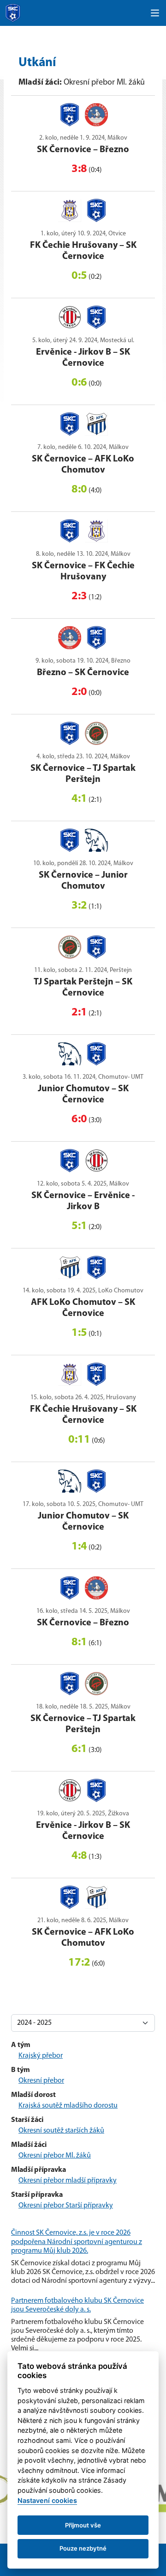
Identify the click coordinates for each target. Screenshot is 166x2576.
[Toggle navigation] (155, 13)
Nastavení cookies (47, 2500)
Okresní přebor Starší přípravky (66, 2206)
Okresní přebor (41, 2081)
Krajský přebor (41, 2056)
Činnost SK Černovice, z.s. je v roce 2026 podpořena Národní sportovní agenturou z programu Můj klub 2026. (77, 2242)
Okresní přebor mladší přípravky (68, 2181)
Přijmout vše (83, 2525)
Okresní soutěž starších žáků (61, 2131)
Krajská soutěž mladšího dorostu (68, 2106)
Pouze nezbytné (83, 2548)
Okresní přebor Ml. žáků (55, 2156)
